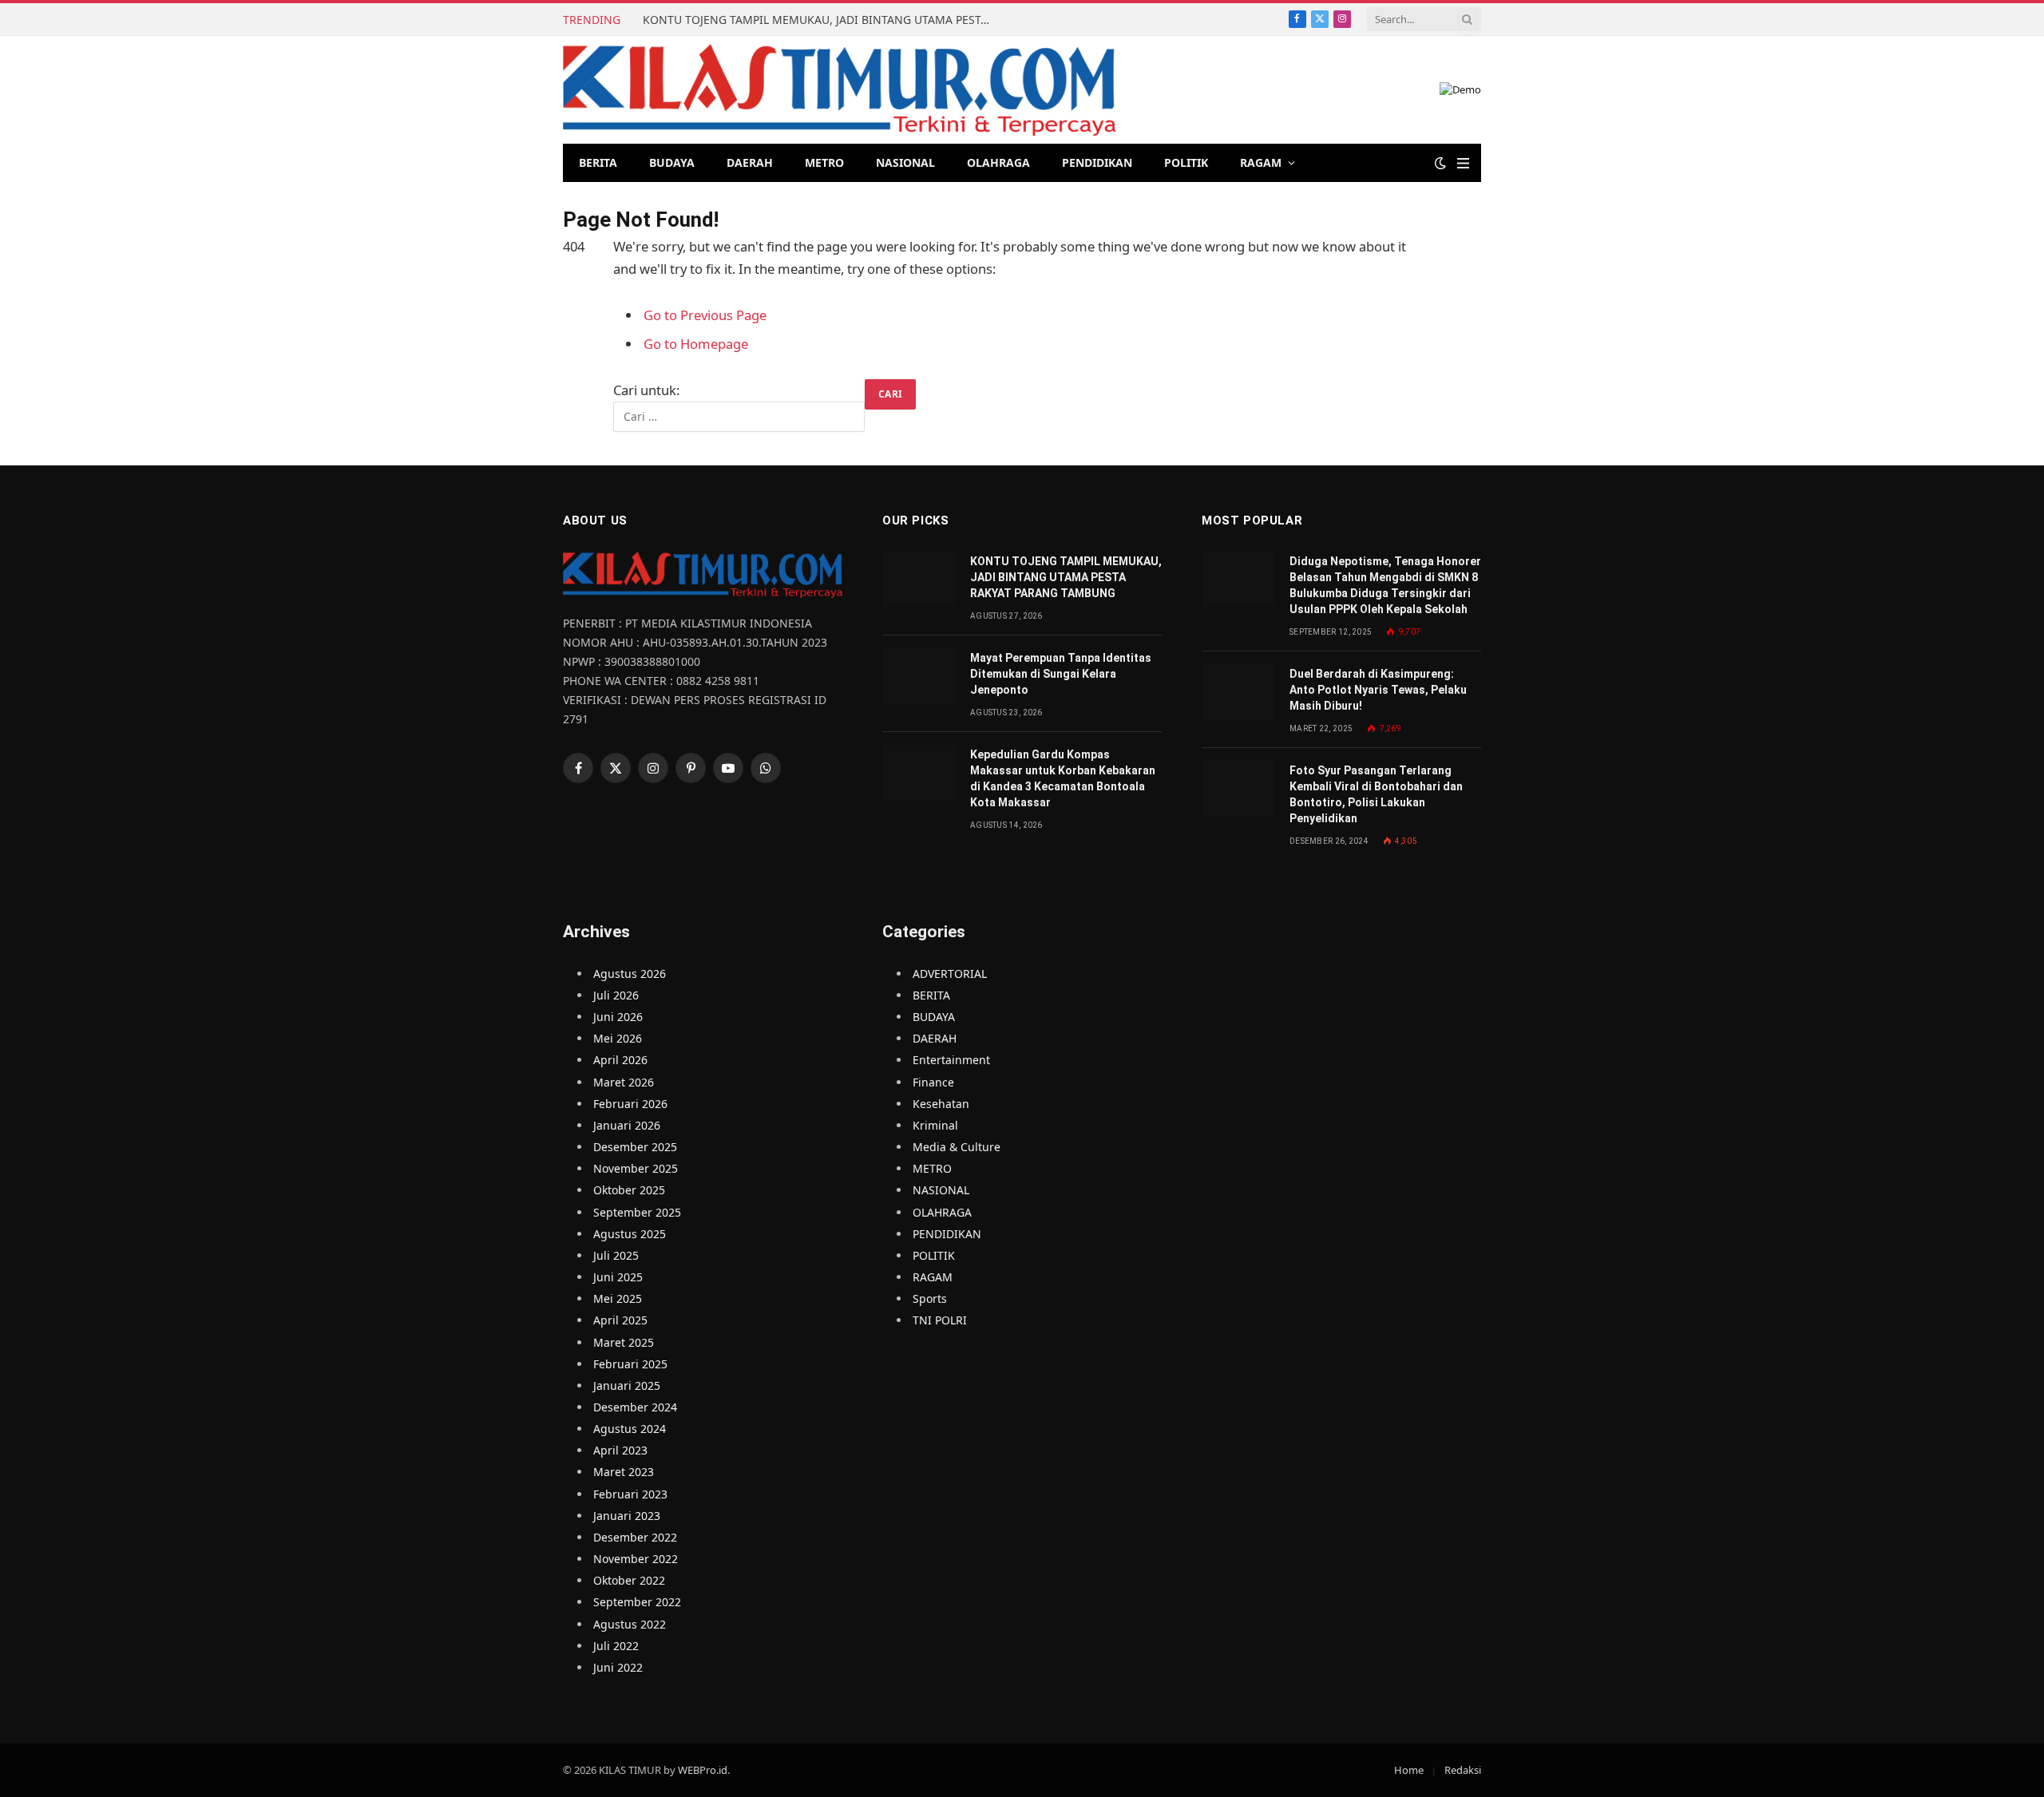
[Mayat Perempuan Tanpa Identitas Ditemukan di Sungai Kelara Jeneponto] (919, 676)
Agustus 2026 (630, 974)
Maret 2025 (624, 1342)
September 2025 (637, 1212)
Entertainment (951, 1060)
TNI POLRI (940, 1320)
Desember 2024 (635, 1407)
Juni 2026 (618, 1017)
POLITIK (1186, 162)
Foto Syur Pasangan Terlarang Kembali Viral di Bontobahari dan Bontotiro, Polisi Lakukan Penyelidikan (1376, 794)
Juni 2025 (618, 1277)
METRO (824, 162)
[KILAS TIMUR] (839, 90)
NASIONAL (905, 162)
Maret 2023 (624, 1472)
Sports (930, 1298)
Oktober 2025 (629, 1190)
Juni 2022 (618, 1667)
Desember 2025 (635, 1147)
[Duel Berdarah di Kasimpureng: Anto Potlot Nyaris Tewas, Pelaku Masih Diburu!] (1238, 692)
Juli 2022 (616, 1646)
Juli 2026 (616, 995)
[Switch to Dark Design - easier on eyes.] (1440, 163)
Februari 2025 (630, 1364)
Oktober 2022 (629, 1580)
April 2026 (620, 1060)
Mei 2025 (618, 1298)
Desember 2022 (635, 1537)
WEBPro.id (703, 1770)
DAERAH (750, 162)
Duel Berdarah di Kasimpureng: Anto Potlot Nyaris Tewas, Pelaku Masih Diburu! (1378, 690)
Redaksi (1463, 1770)
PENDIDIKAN (1097, 162)
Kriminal (935, 1125)
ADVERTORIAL (950, 974)
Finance (933, 1082)
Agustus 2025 (630, 1234)
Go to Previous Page (705, 315)
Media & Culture (957, 1147)
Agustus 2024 (630, 1429)
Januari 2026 (627, 1125)
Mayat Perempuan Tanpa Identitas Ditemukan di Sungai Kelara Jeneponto (1061, 674)
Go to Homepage (696, 344)
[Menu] (1463, 163)
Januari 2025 (627, 1385)
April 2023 (620, 1450)
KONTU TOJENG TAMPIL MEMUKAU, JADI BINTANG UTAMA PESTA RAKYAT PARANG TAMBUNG (822, 20)
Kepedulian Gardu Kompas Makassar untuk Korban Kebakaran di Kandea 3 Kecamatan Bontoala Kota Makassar (1063, 778)
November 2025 (636, 1168)
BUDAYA (672, 162)
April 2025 (620, 1320)
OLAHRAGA (998, 162)
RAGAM (1261, 162)
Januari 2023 (627, 1516)
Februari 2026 (630, 1104)
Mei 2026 (618, 1038)
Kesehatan (941, 1104)
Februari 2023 (630, 1494)
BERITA (598, 162)
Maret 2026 (624, 1082)
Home (1409, 1770)
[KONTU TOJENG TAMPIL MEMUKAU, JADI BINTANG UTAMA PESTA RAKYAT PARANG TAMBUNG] (919, 579)
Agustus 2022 (630, 1624)
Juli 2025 (616, 1255)
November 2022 (636, 1559)
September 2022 (637, 1602)
